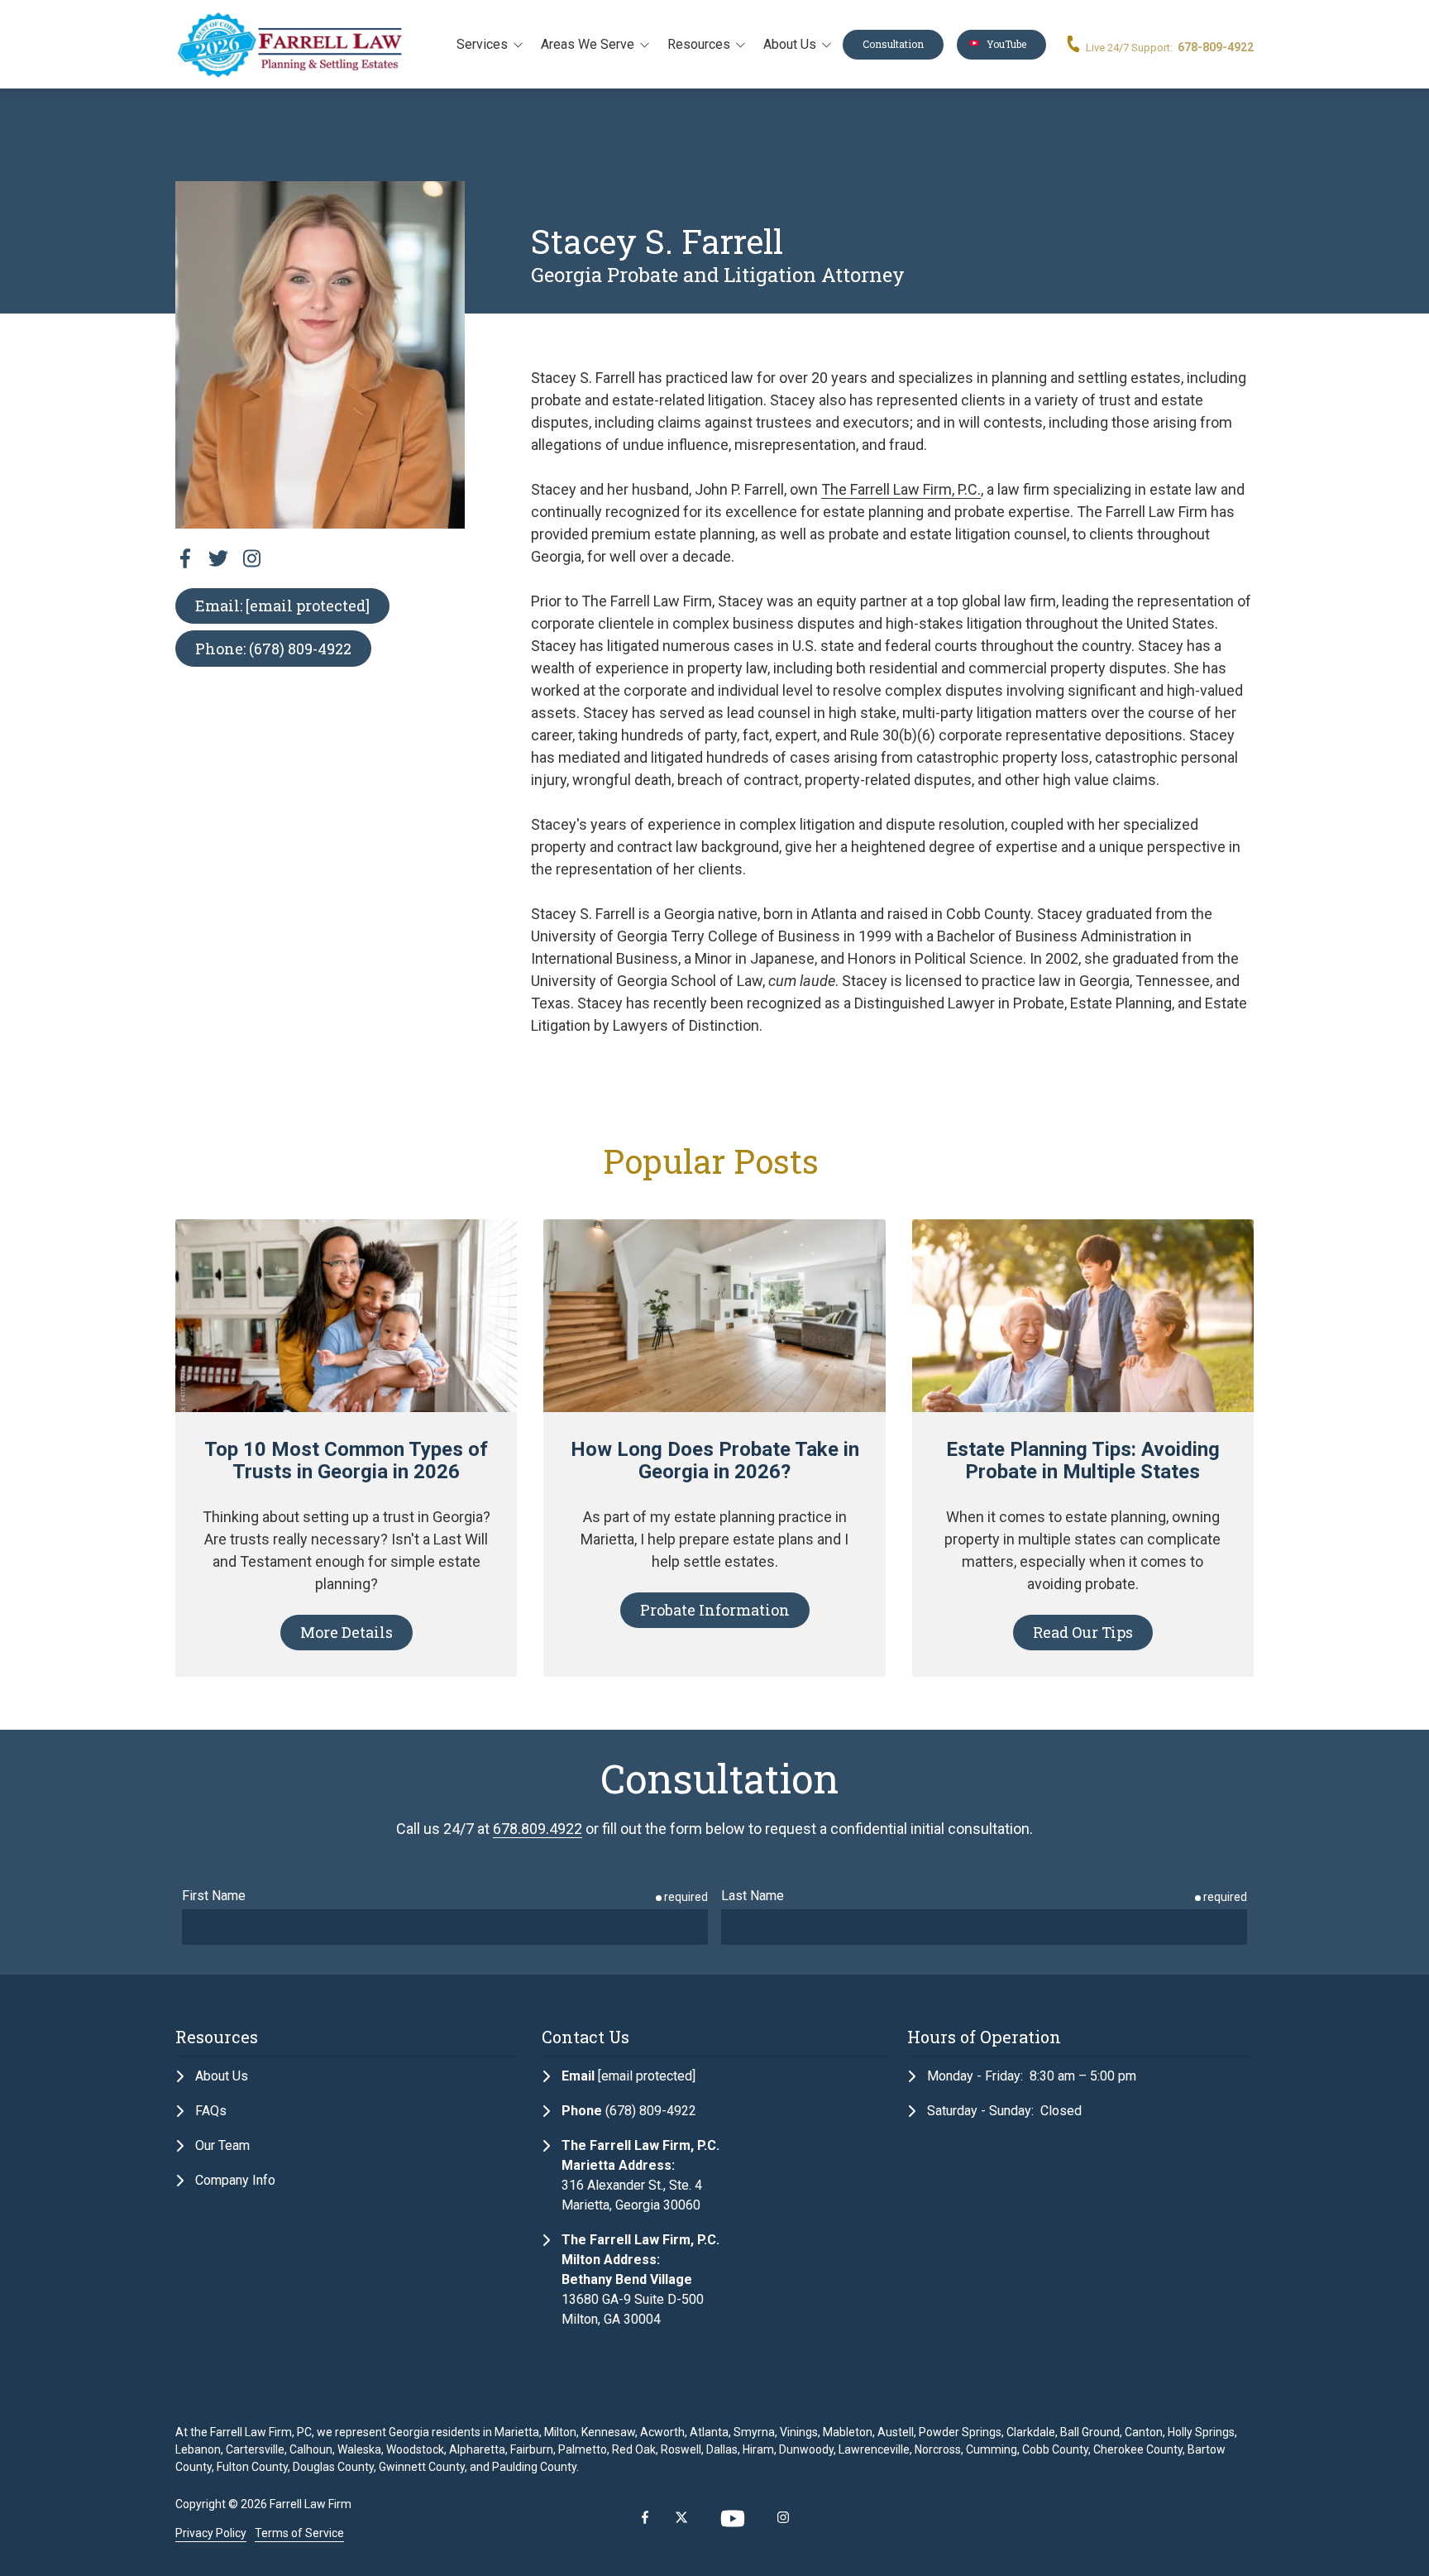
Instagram (783, 2517)
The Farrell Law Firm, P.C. (901, 489)
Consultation (893, 44)
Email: (282, 606)
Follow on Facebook (185, 558)
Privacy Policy (211, 2533)
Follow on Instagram (251, 558)
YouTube (1001, 44)
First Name (214, 1896)
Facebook (645, 2517)
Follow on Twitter (218, 558)
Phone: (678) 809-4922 (273, 649)
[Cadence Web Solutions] (1189, 2519)
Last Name (753, 1896)
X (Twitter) (681, 2517)
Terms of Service (299, 2533)
